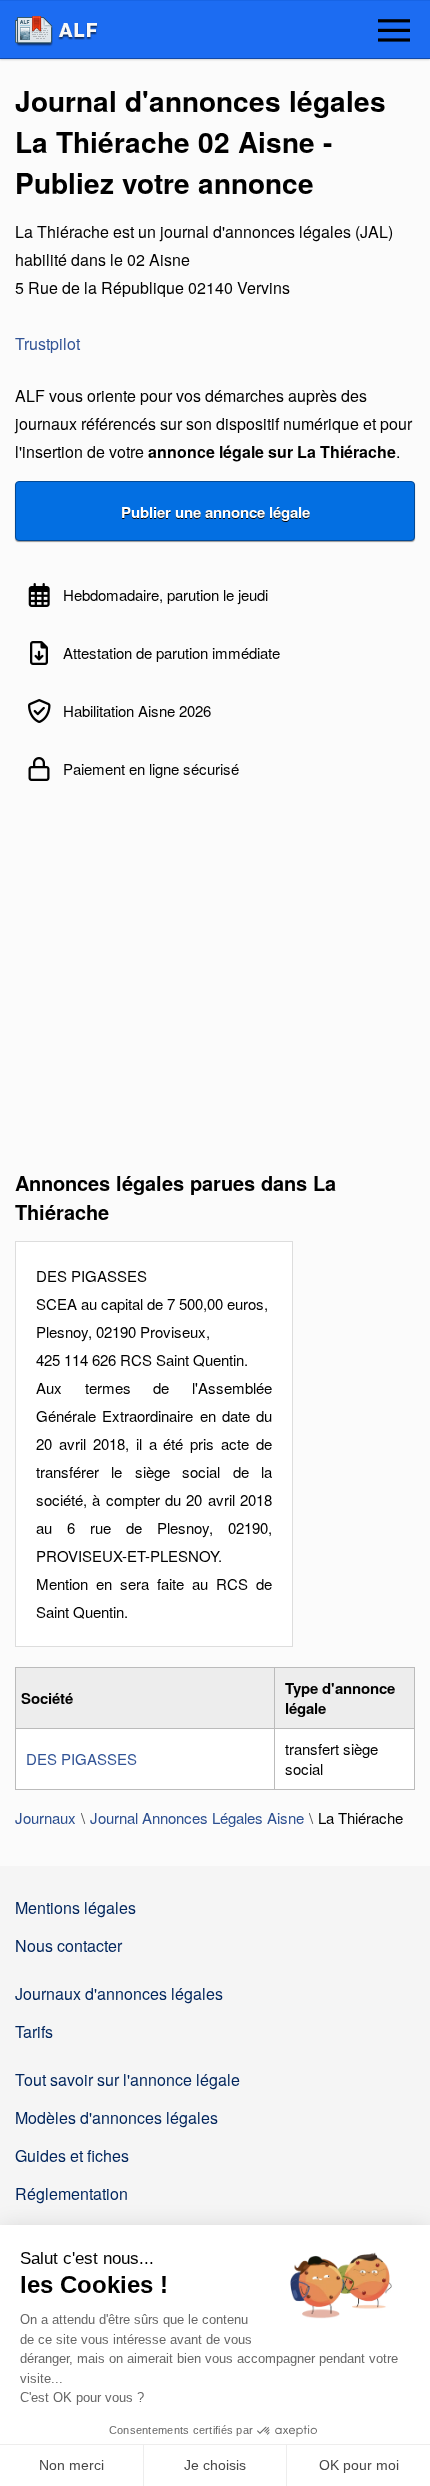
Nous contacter (68, 1945)
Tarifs (34, 2031)
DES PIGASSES (81, 1758)
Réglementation (71, 2193)
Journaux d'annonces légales (119, 1993)
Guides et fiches (72, 2155)
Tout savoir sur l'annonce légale (127, 2079)
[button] (394, 32)
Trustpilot (47, 343)
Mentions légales (75, 1907)
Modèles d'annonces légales (116, 2117)
